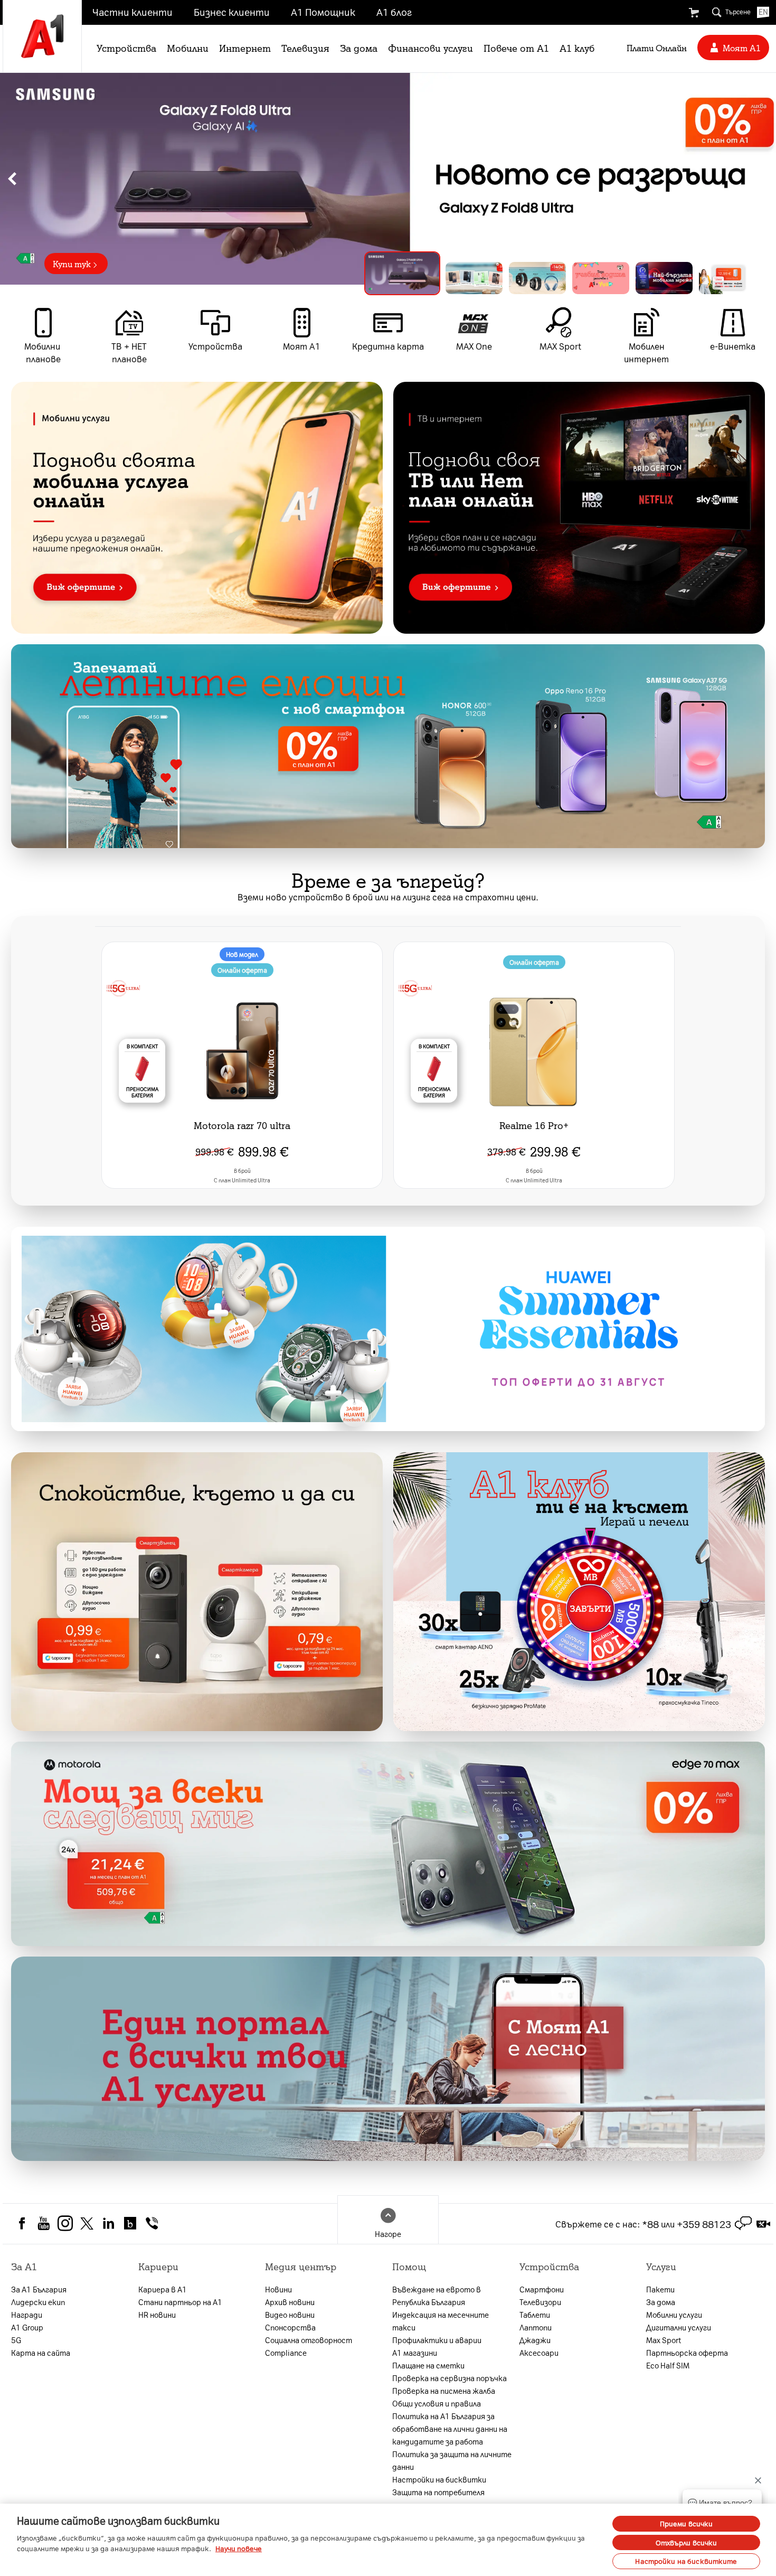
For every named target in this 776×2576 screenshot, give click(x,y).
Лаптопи (536, 2327)
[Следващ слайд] (764, 179)
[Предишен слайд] (12, 179)
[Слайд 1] (394, 278)
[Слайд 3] (537, 278)
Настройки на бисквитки (439, 2479)
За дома (359, 48)
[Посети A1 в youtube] (44, 2222)
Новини (278, 2289)
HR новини (157, 2315)
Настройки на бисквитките (686, 2561)
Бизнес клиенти (232, 12)
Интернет (245, 48)
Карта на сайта (41, 2353)
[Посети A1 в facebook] (22, 2222)
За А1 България (39, 2289)
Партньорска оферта (687, 2353)
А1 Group (27, 2327)
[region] (388, 179)
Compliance (286, 2353)
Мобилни (188, 48)
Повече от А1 (516, 48)
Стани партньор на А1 (180, 2302)
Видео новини (290, 2315)
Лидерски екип (38, 2302)
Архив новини (290, 2302)
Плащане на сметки (428, 2365)
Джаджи (535, 2340)
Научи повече (239, 2548)
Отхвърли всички (687, 2542)
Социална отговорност (309, 2340)
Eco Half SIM (668, 2365)
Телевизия (305, 48)
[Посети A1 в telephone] (152, 2222)
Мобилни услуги (674, 2315)
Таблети (535, 2315)
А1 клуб (577, 48)
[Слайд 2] (466, 273)
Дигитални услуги (679, 2327)
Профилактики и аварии (437, 2340)
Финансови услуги (430, 48)
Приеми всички (687, 2523)
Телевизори (540, 2302)
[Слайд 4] (601, 278)
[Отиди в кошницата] (694, 13)
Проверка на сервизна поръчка (449, 2378)
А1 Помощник (323, 12)
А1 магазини (415, 2353)
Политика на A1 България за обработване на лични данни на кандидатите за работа (450, 2429)
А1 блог (394, 12)
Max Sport (664, 2340)
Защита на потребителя (438, 2492)
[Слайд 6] (727, 278)
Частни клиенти (133, 12)
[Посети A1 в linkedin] (108, 2222)
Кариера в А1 (163, 2289)
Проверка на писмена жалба (444, 2391)
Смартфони (542, 2289)
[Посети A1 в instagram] (65, 2222)
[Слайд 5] (664, 278)
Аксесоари (539, 2353)
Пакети (660, 2289)
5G (16, 2340)
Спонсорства (290, 2327)
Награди (27, 2315)
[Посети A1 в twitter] (87, 2222)
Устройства (126, 48)
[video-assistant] (763, 2224)
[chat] (743, 2224)
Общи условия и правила (437, 2403)
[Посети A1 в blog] (130, 2222)
